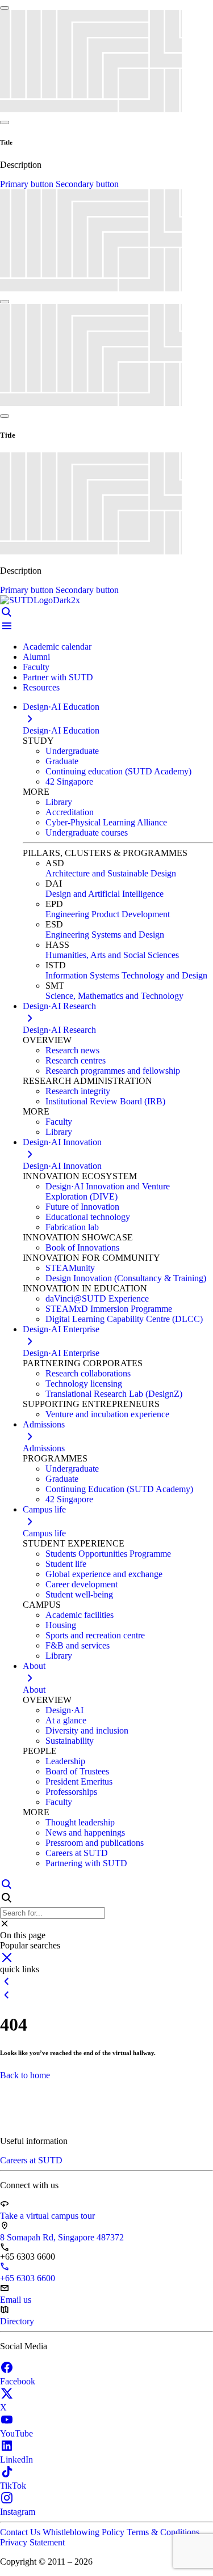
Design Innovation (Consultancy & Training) (126, 1278)
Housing (61, 1625)
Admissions (44, 1448)
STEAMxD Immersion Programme (109, 1309)
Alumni (36, 657)
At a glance (66, 1720)
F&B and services (78, 1645)
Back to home (25, 2075)
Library (59, 802)
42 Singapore (69, 781)
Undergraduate (72, 751)
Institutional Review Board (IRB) (105, 1101)
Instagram (18, 2512)
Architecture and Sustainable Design (111, 873)
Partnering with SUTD (86, 1863)
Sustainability (70, 1741)
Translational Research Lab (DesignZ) (114, 1394)
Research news (72, 1050)
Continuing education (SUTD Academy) (118, 771)
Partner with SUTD (58, 677)
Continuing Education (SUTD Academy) (119, 1489)
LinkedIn (16, 2460)
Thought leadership (80, 1822)
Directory (17, 2321)
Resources (41, 687)
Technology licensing (84, 1384)
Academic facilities (80, 1615)
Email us (16, 2300)
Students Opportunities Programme (108, 1554)
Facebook (18, 2381)
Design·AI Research (59, 1030)
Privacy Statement (32, 2542)
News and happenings (85, 1833)
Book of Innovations (82, 1247)
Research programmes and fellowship (113, 1071)
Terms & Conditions (163, 2532)
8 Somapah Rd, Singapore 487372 (62, 2237)
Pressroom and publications (95, 1843)
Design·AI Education (61, 730)
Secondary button (87, 184)
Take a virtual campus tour (47, 2216)
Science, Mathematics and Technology (114, 996)
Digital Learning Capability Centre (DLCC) (124, 1319)
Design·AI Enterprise (61, 1353)
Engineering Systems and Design (105, 935)
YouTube (16, 2433)
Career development (82, 1584)
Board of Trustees (77, 1771)
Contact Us (21, 2532)
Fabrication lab (72, 1227)
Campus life (44, 1533)
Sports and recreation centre (95, 1635)
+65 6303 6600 (28, 2278)
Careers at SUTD (77, 1853)
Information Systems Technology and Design (126, 975)
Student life (66, 1564)
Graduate (62, 761)
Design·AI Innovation (62, 1166)
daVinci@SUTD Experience (97, 1298)
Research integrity (78, 1091)
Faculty (36, 667)
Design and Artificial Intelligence (105, 894)
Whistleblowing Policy (85, 2532)
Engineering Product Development (108, 914)
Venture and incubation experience (107, 1414)
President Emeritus (79, 1781)
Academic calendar (57, 647)
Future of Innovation (82, 1207)
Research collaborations (88, 1373)
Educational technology (88, 1217)
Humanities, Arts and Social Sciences (112, 955)
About (34, 1690)
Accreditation (70, 812)
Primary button (28, 184)
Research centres (76, 1060)
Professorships (71, 1792)
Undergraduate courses (87, 832)
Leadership (65, 1761)
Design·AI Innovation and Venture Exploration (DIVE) (108, 1191)
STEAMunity (70, 1268)
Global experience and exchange (104, 1574)
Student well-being (79, 1594)
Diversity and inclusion (87, 1730)
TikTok (13, 2486)
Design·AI (64, 1710)
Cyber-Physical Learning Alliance (106, 822)
